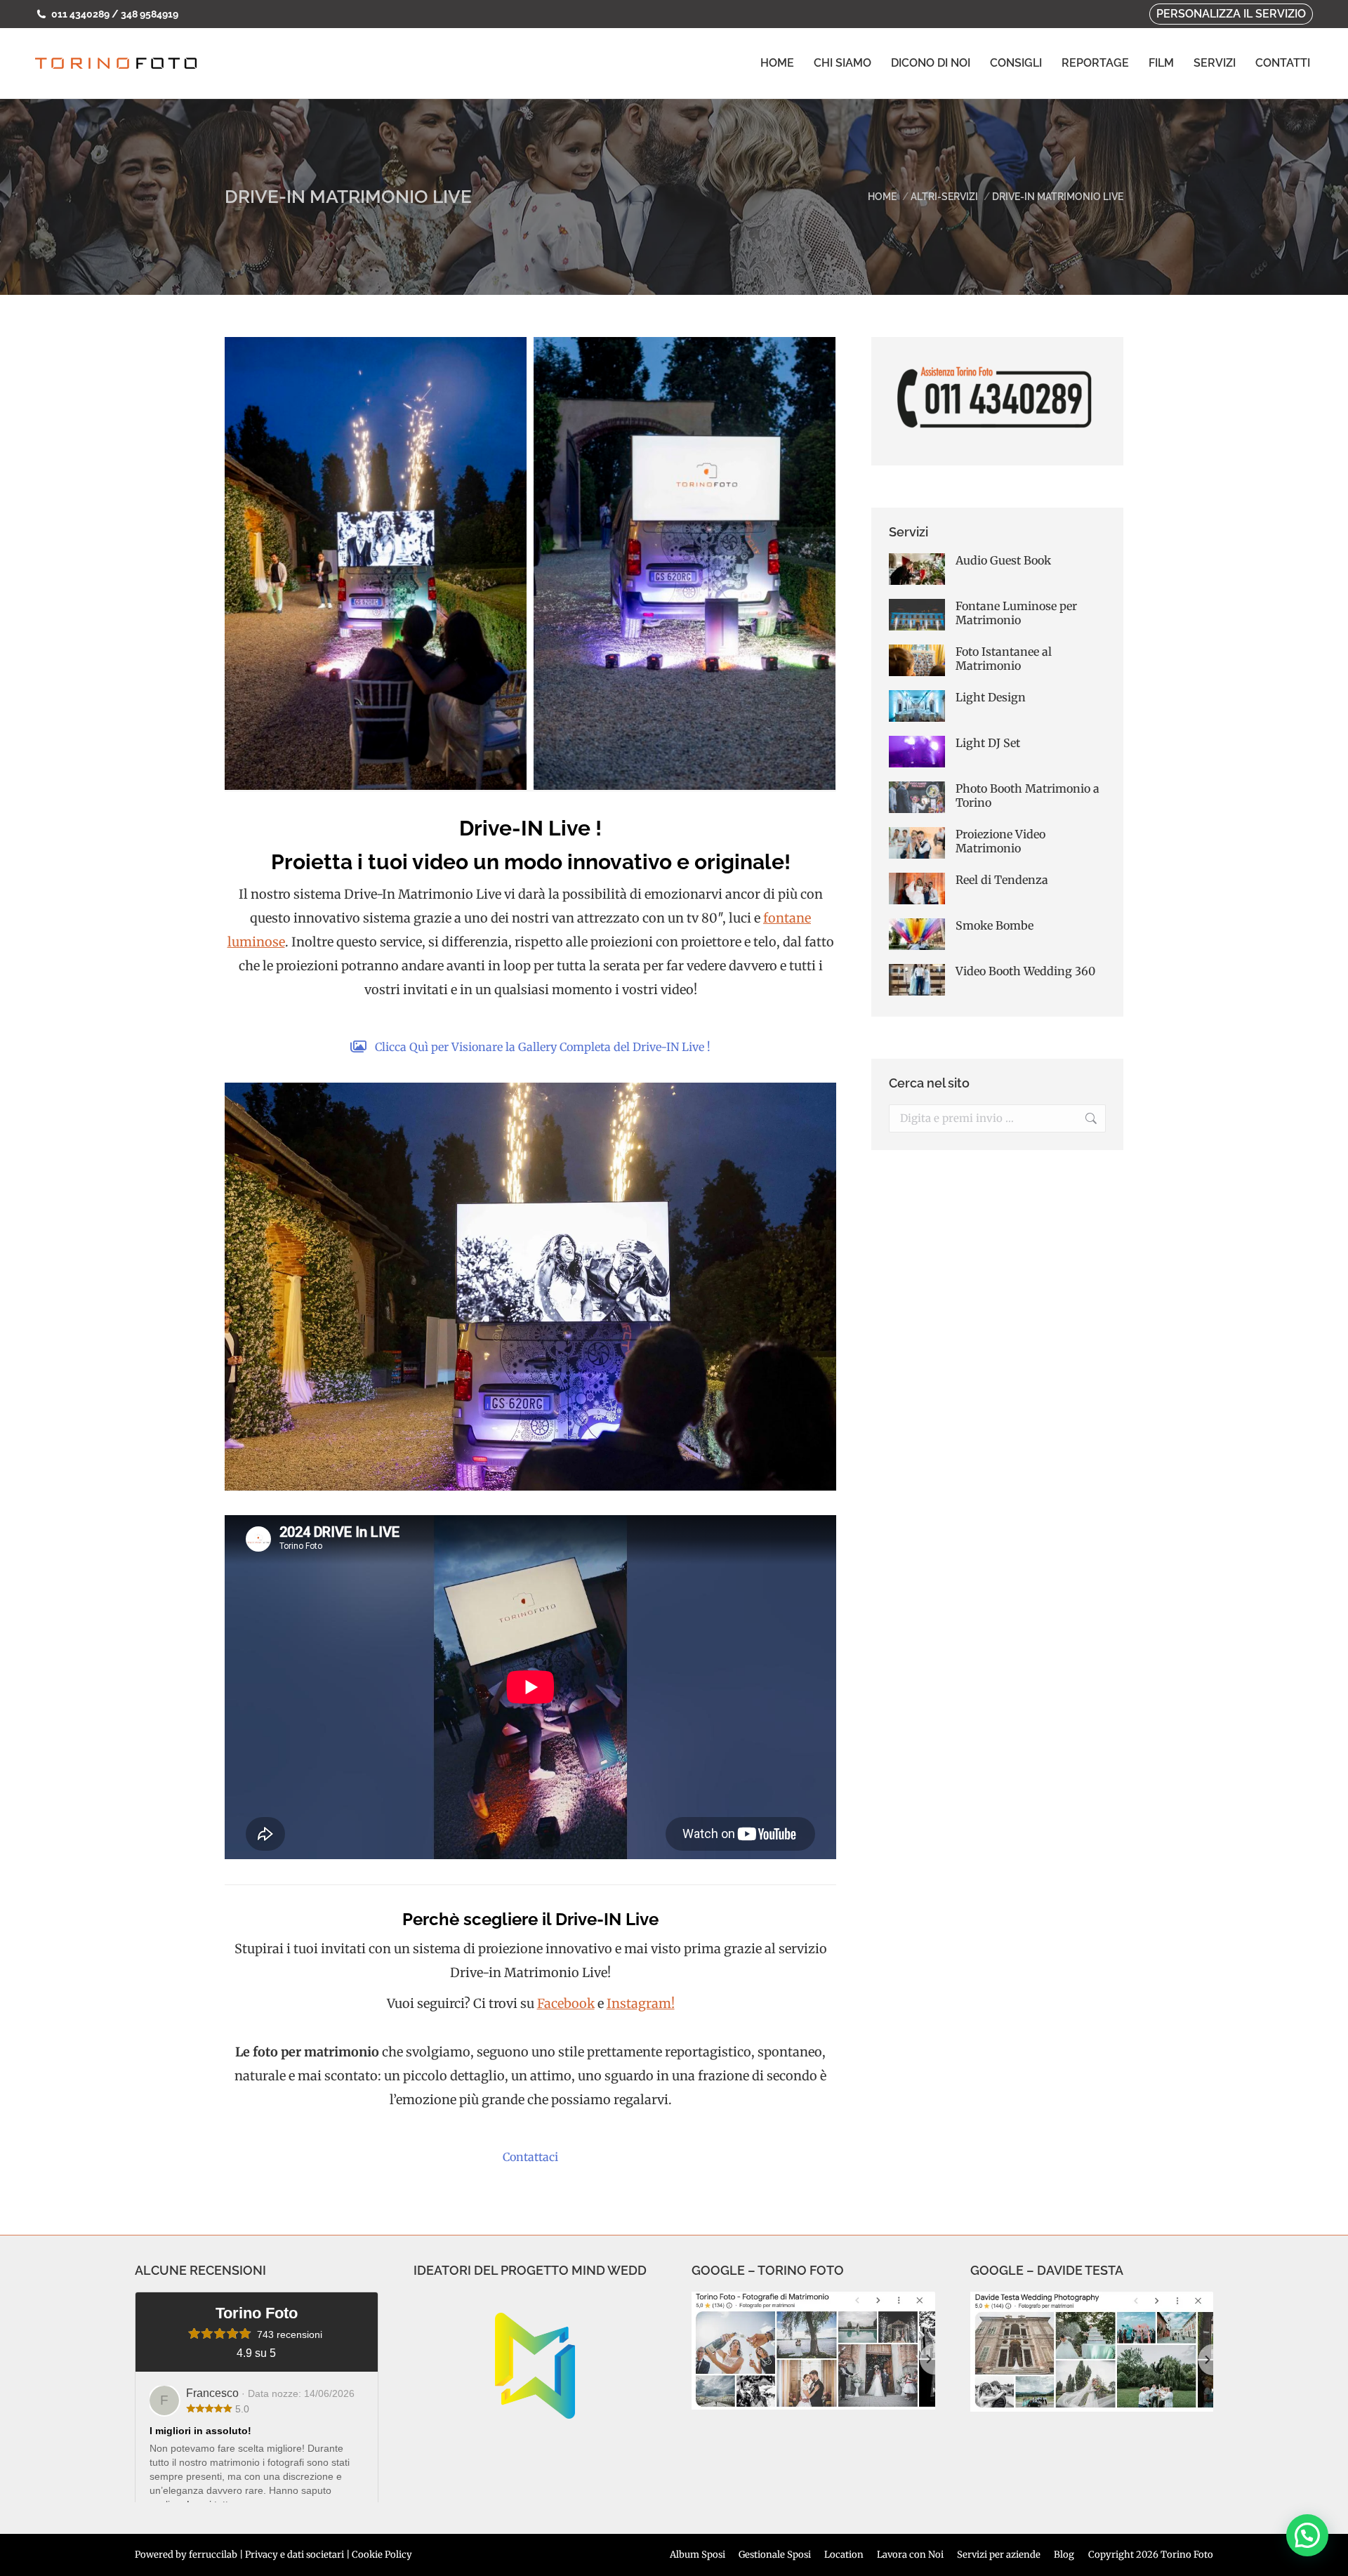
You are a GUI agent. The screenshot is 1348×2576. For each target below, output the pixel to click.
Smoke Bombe (995, 925)
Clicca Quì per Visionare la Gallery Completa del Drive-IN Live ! (543, 1047)
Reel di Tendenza (1002, 880)
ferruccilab (213, 2555)
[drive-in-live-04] (376, 563)
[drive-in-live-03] (685, 563)
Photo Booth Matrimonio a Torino (1027, 795)
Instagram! (641, 2003)
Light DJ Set (988, 743)
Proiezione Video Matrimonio (1000, 841)
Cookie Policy (382, 2555)
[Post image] (917, 569)
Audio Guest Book (1003, 560)
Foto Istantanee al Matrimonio (1004, 659)
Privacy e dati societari (295, 2555)
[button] (1307, 2535)
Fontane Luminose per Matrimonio (1016, 613)
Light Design (991, 697)
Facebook (566, 2003)
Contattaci (530, 2157)
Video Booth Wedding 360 (1025, 971)
